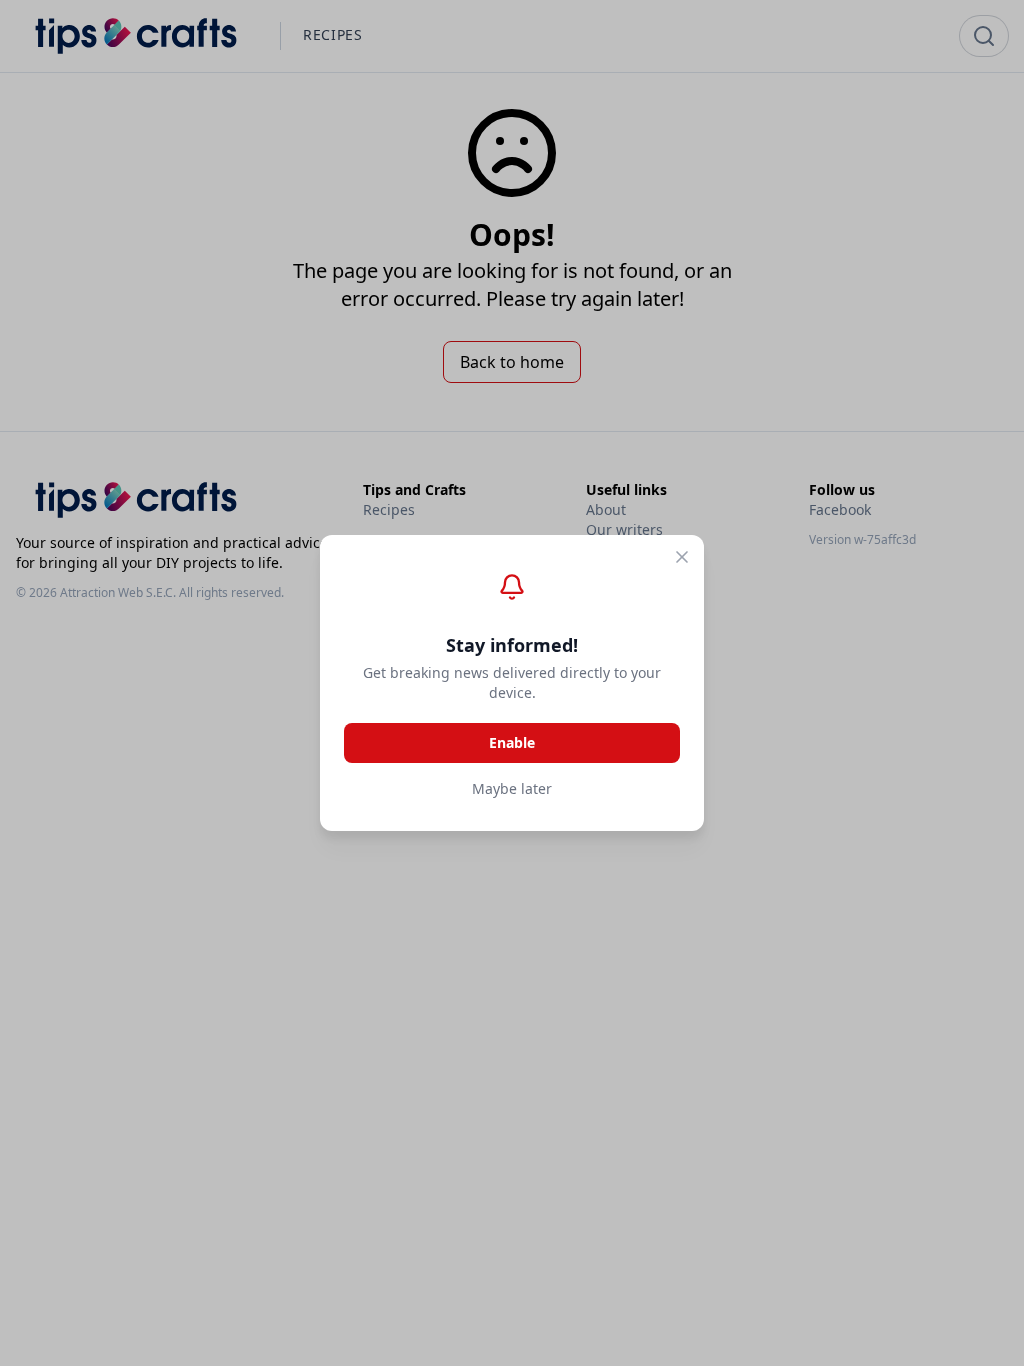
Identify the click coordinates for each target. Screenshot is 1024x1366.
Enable (512, 742)
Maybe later (512, 788)
